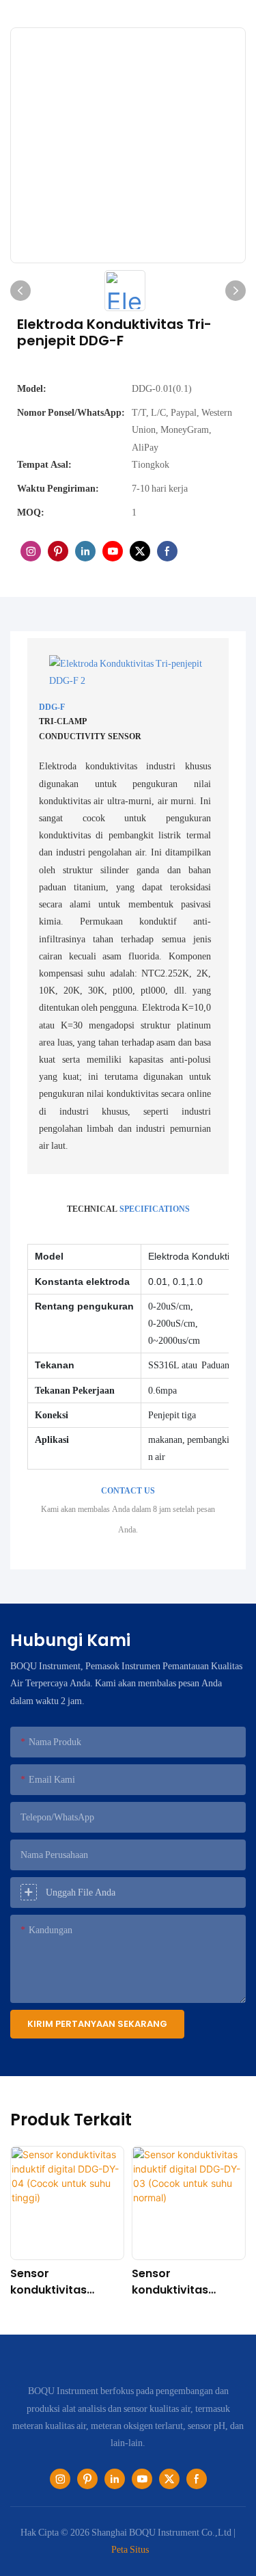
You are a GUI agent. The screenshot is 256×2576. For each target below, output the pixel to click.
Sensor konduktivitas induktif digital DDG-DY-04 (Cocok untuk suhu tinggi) (67, 2282)
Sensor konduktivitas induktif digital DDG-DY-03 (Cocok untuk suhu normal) (188, 2282)
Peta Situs (130, 2549)
